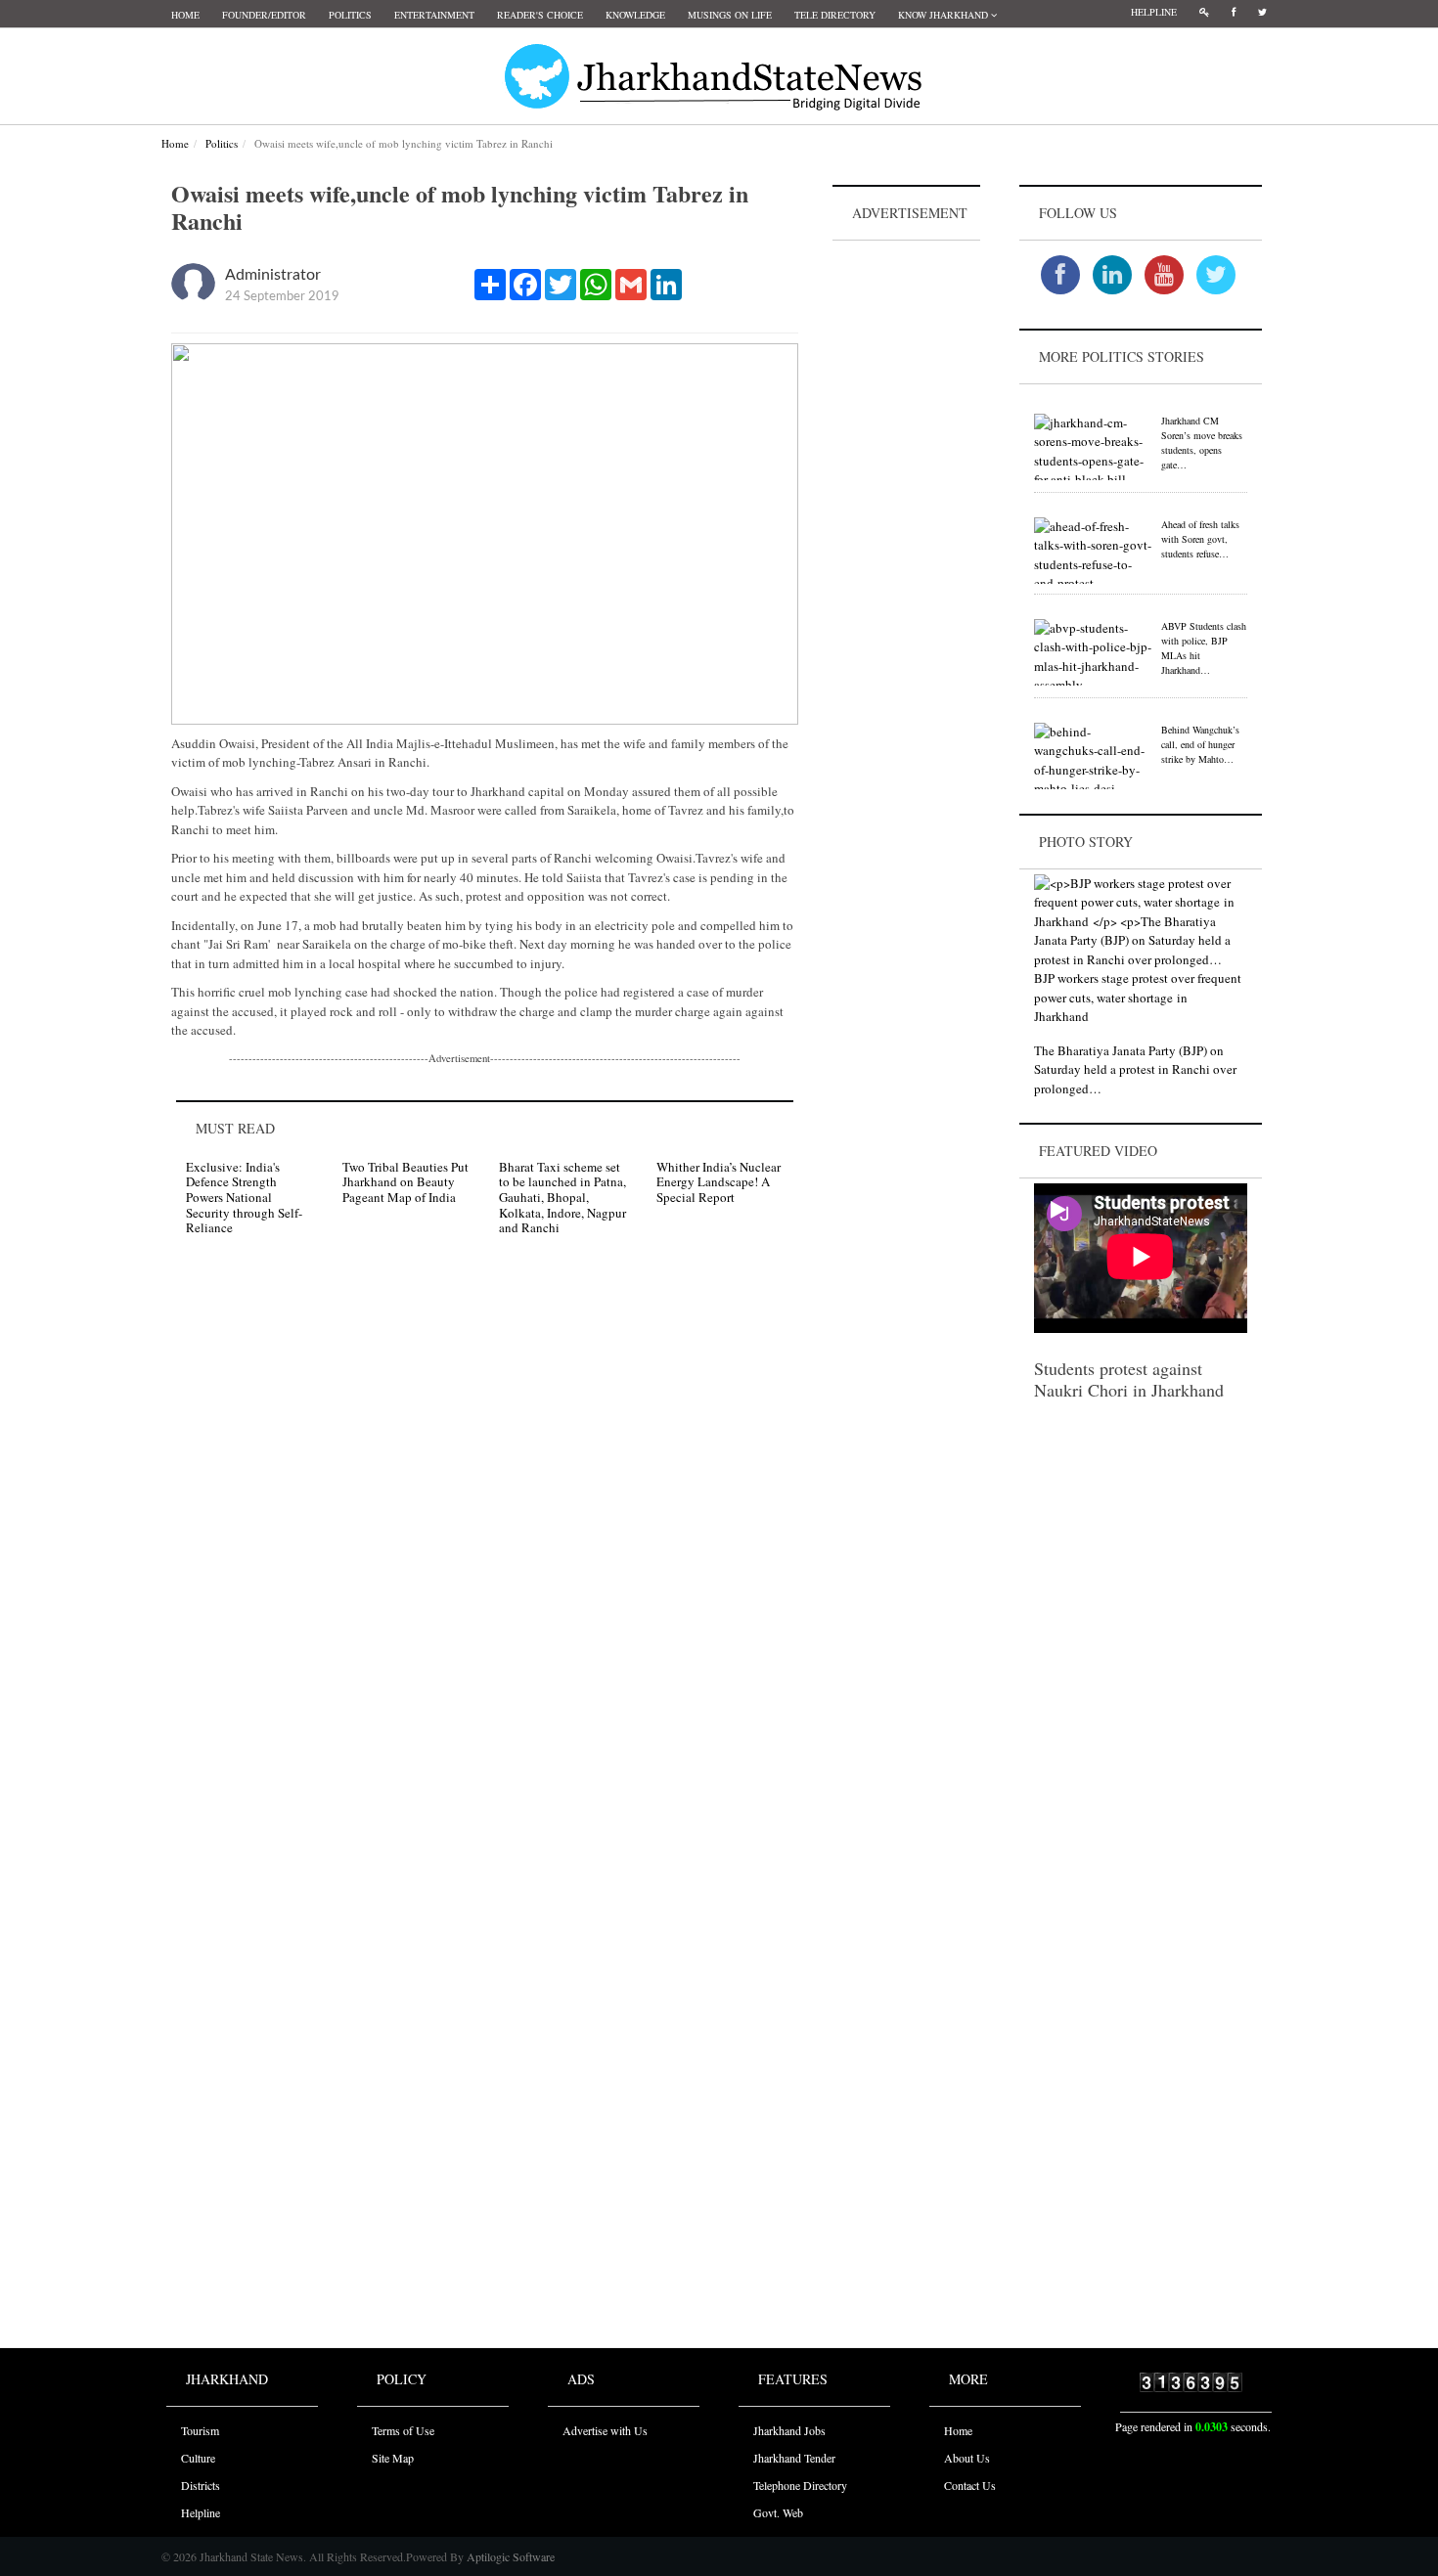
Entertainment (434, 15)
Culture (198, 2458)
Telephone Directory (800, 2485)
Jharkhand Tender (794, 2458)
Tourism (200, 2430)
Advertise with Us (605, 2430)
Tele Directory (835, 15)
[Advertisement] (907, 539)
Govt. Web (778, 2512)
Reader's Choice (540, 15)
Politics (350, 15)
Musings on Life (730, 15)
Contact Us (970, 2485)
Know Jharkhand (944, 15)
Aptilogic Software (509, 2556)
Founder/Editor (264, 15)
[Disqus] (485, 1529)
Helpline (1154, 12)
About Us (967, 2458)
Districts (201, 2485)
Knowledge (635, 15)
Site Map (393, 2458)
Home (185, 15)
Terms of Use (403, 2430)
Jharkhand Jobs (789, 2430)
